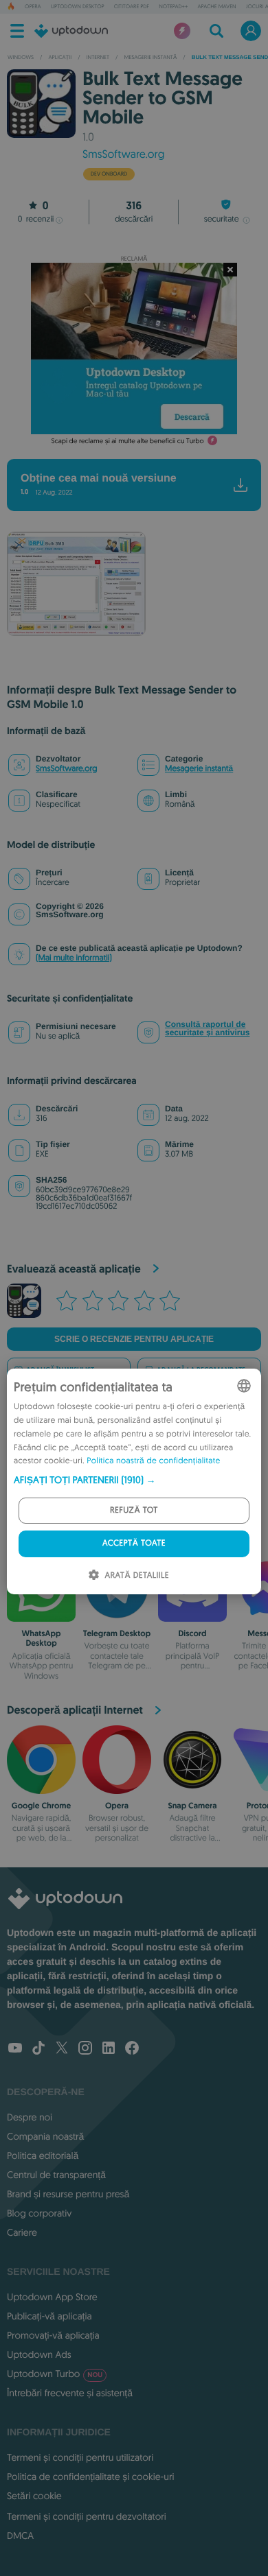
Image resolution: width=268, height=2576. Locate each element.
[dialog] (134, 1481)
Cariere (22, 2232)
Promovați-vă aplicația (53, 2335)
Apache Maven (216, 7)
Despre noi (30, 2117)
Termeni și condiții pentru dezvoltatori (87, 2516)
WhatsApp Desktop (42, 1638)
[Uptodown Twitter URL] (62, 2049)
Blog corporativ (39, 2213)
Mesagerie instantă (199, 769)
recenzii (36, 219)
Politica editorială (43, 2155)
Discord (192, 1633)
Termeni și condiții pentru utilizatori (80, 2457)
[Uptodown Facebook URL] (132, 2049)
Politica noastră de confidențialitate (153, 1461)
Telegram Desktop (117, 1633)
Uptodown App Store (52, 2297)
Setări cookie (34, 2496)
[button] (134, 1480)
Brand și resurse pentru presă (68, 2194)
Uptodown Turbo (55, 2374)
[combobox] (244, 1386)
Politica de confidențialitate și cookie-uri (90, 2477)
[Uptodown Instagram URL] (85, 2049)
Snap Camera (192, 1806)
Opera (33, 7)
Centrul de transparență (56, 2175)
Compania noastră (45, 2136)
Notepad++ (173, 7)
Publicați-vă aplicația (49, 2316)
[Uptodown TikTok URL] (38, 2049)
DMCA (20, 2536)
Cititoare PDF (132, 7)
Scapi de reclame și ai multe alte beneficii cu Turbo (127, 441)
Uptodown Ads (39, 2354)
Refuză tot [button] (134, 1510)
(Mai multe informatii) (74, 958)
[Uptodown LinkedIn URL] (109, 2049)
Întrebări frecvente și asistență (70, 2393)
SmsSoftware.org (123, 154)
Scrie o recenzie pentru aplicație (134, 1339)
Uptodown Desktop (78, 7)
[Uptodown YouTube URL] (15, 2049)
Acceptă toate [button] (134, 1543)
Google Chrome (42, 1806)
